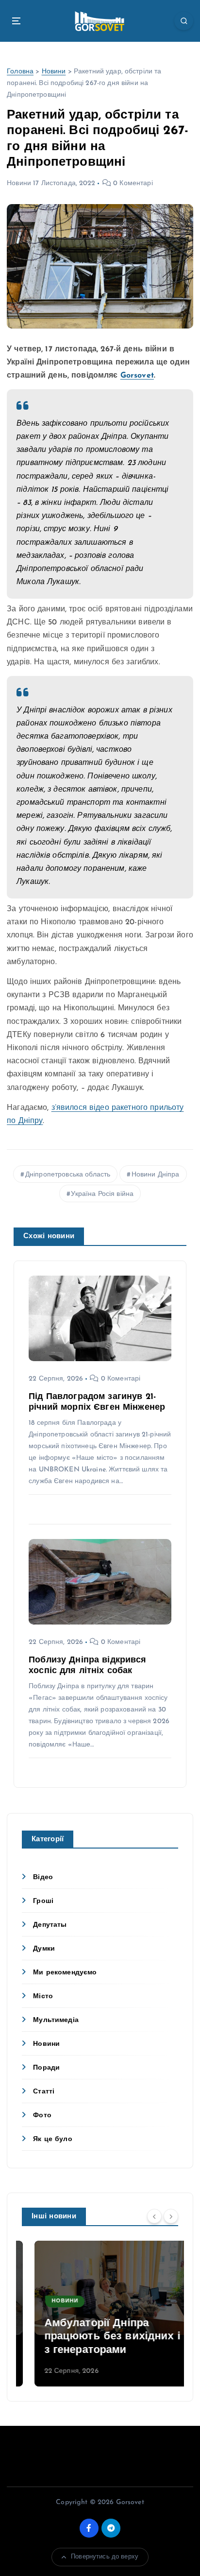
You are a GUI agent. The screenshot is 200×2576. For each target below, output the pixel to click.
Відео (43, 1877)
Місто (43, 1997)
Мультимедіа (56, 2020)
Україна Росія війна (102, 1194)
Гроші (43, 1901)
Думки (44, 1949)
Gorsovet (137, 376)
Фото (42, 2116)
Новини (54, 72)
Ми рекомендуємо (65, 1973)
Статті (44, 2092)
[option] (100, 2314)
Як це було (52, 2139)
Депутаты (50, 1925)
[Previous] (154, 2216)
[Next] (171, 2216)
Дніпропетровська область (68, 1175)
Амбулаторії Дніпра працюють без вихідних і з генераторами (100, 2337)
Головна (20, 72)
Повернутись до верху (105, 2557)
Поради (46, 2068)
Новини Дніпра (156, 1175)
